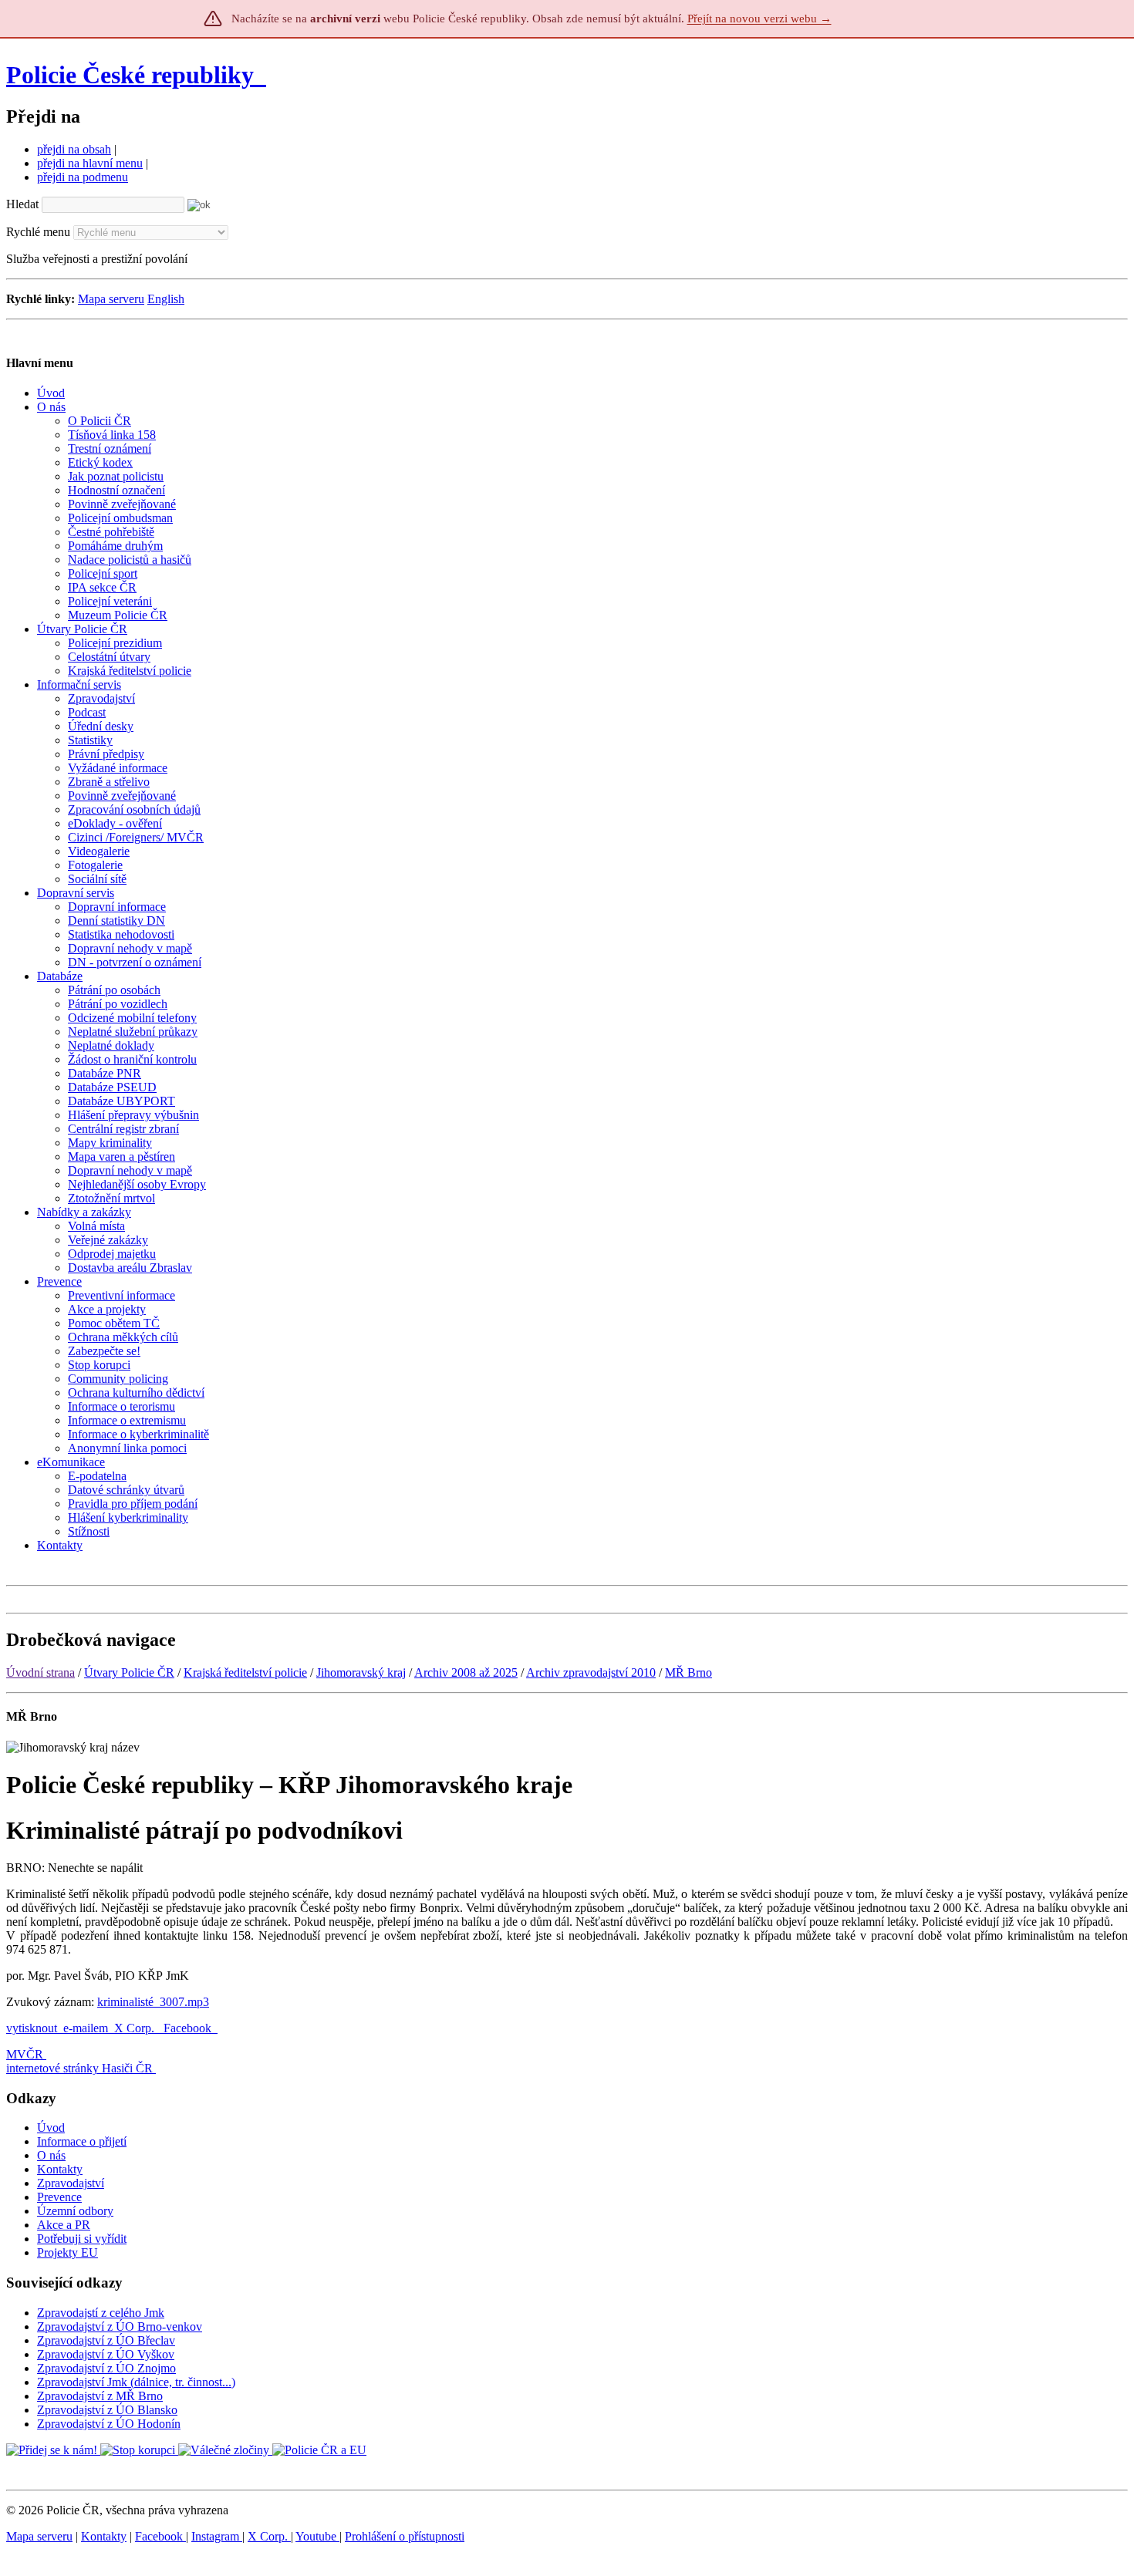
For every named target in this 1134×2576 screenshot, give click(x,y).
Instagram (217, 2536)
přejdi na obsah (74, 149)
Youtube (317, 2536)
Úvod (51, 2128)
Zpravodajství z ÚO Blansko (107, 2410)
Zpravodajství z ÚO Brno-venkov (120, 2326)
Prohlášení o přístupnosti (405, 2536)
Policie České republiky (130, 75)
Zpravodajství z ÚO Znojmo (106, 2368)
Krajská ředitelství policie (245, 1672)
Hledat (22, 204)
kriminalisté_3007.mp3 (153, 2002)
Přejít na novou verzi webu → (759, 19)
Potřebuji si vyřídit (82, 2239)
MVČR (25, 2054)
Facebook (189, 2028)
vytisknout (32, 2028)
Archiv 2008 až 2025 (466, 1672)
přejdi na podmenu (83, 177)
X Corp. (136, 2028)
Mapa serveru (111, 299)
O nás (51, 2155)
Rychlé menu (38, 232)
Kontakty (60, 2169)
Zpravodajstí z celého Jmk (101, 2313)
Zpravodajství (71, 2183)
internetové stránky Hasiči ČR (79, 2068)
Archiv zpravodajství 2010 (591, 1672)
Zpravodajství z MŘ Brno (100, 2396)
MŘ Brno (688, 1672)
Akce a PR (64, 2225)
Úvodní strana (40, 1672)
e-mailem (86, 2028)
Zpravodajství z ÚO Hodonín (109, 2424)
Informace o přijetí (82, 2141)
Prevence (59, 2197)
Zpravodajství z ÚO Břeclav (106, 2340)
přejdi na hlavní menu (90, 163)
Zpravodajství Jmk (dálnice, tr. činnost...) (136, 2382)
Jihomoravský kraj (361, 1672)
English (166, 299)
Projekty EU (67, 2252)
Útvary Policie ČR (129, 1672)
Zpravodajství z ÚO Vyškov (106, 2354)
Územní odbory (75, 2211)
